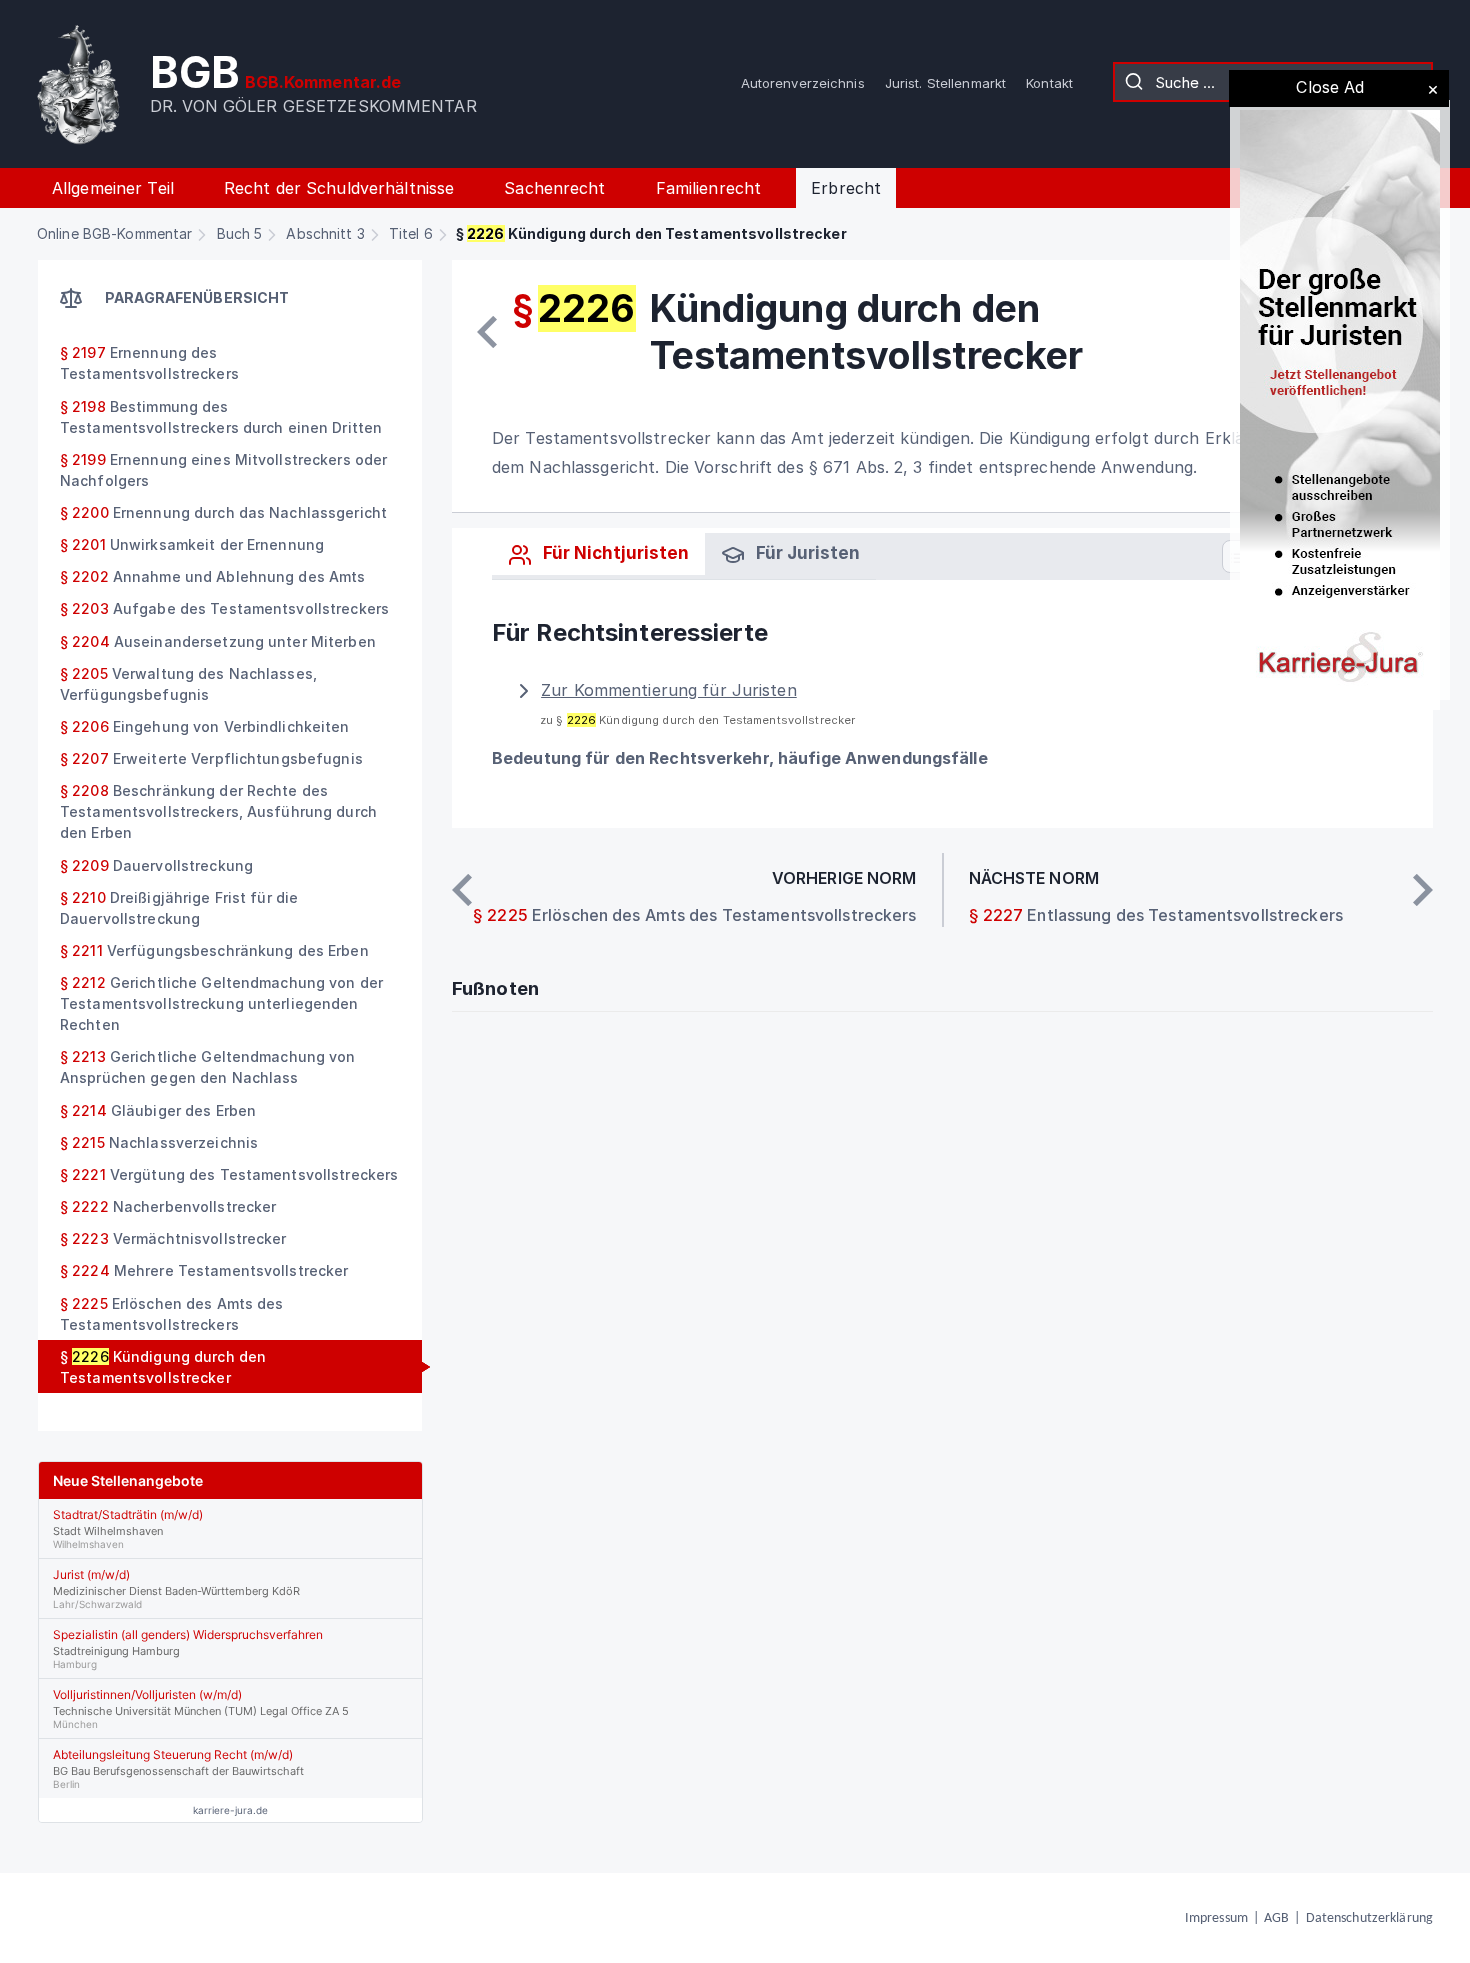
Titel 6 (411, 233)
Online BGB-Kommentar (114, 233)
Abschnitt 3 (325, 233)
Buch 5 (240, 233)
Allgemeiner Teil (113, 188)
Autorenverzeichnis (803, 83)
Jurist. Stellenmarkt (945, 83)
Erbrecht (846, 188)
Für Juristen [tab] (806, 553)
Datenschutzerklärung (1369, 1918)
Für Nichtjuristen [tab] (614, 553)
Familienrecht (709, 188)
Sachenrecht (554, 188)
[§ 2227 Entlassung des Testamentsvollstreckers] (1423, 890)
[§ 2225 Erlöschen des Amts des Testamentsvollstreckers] (487, 332)
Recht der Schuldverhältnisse (339, 188)
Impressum (1216, 1918)
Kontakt (1049, 83)
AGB (1276, 1918)
